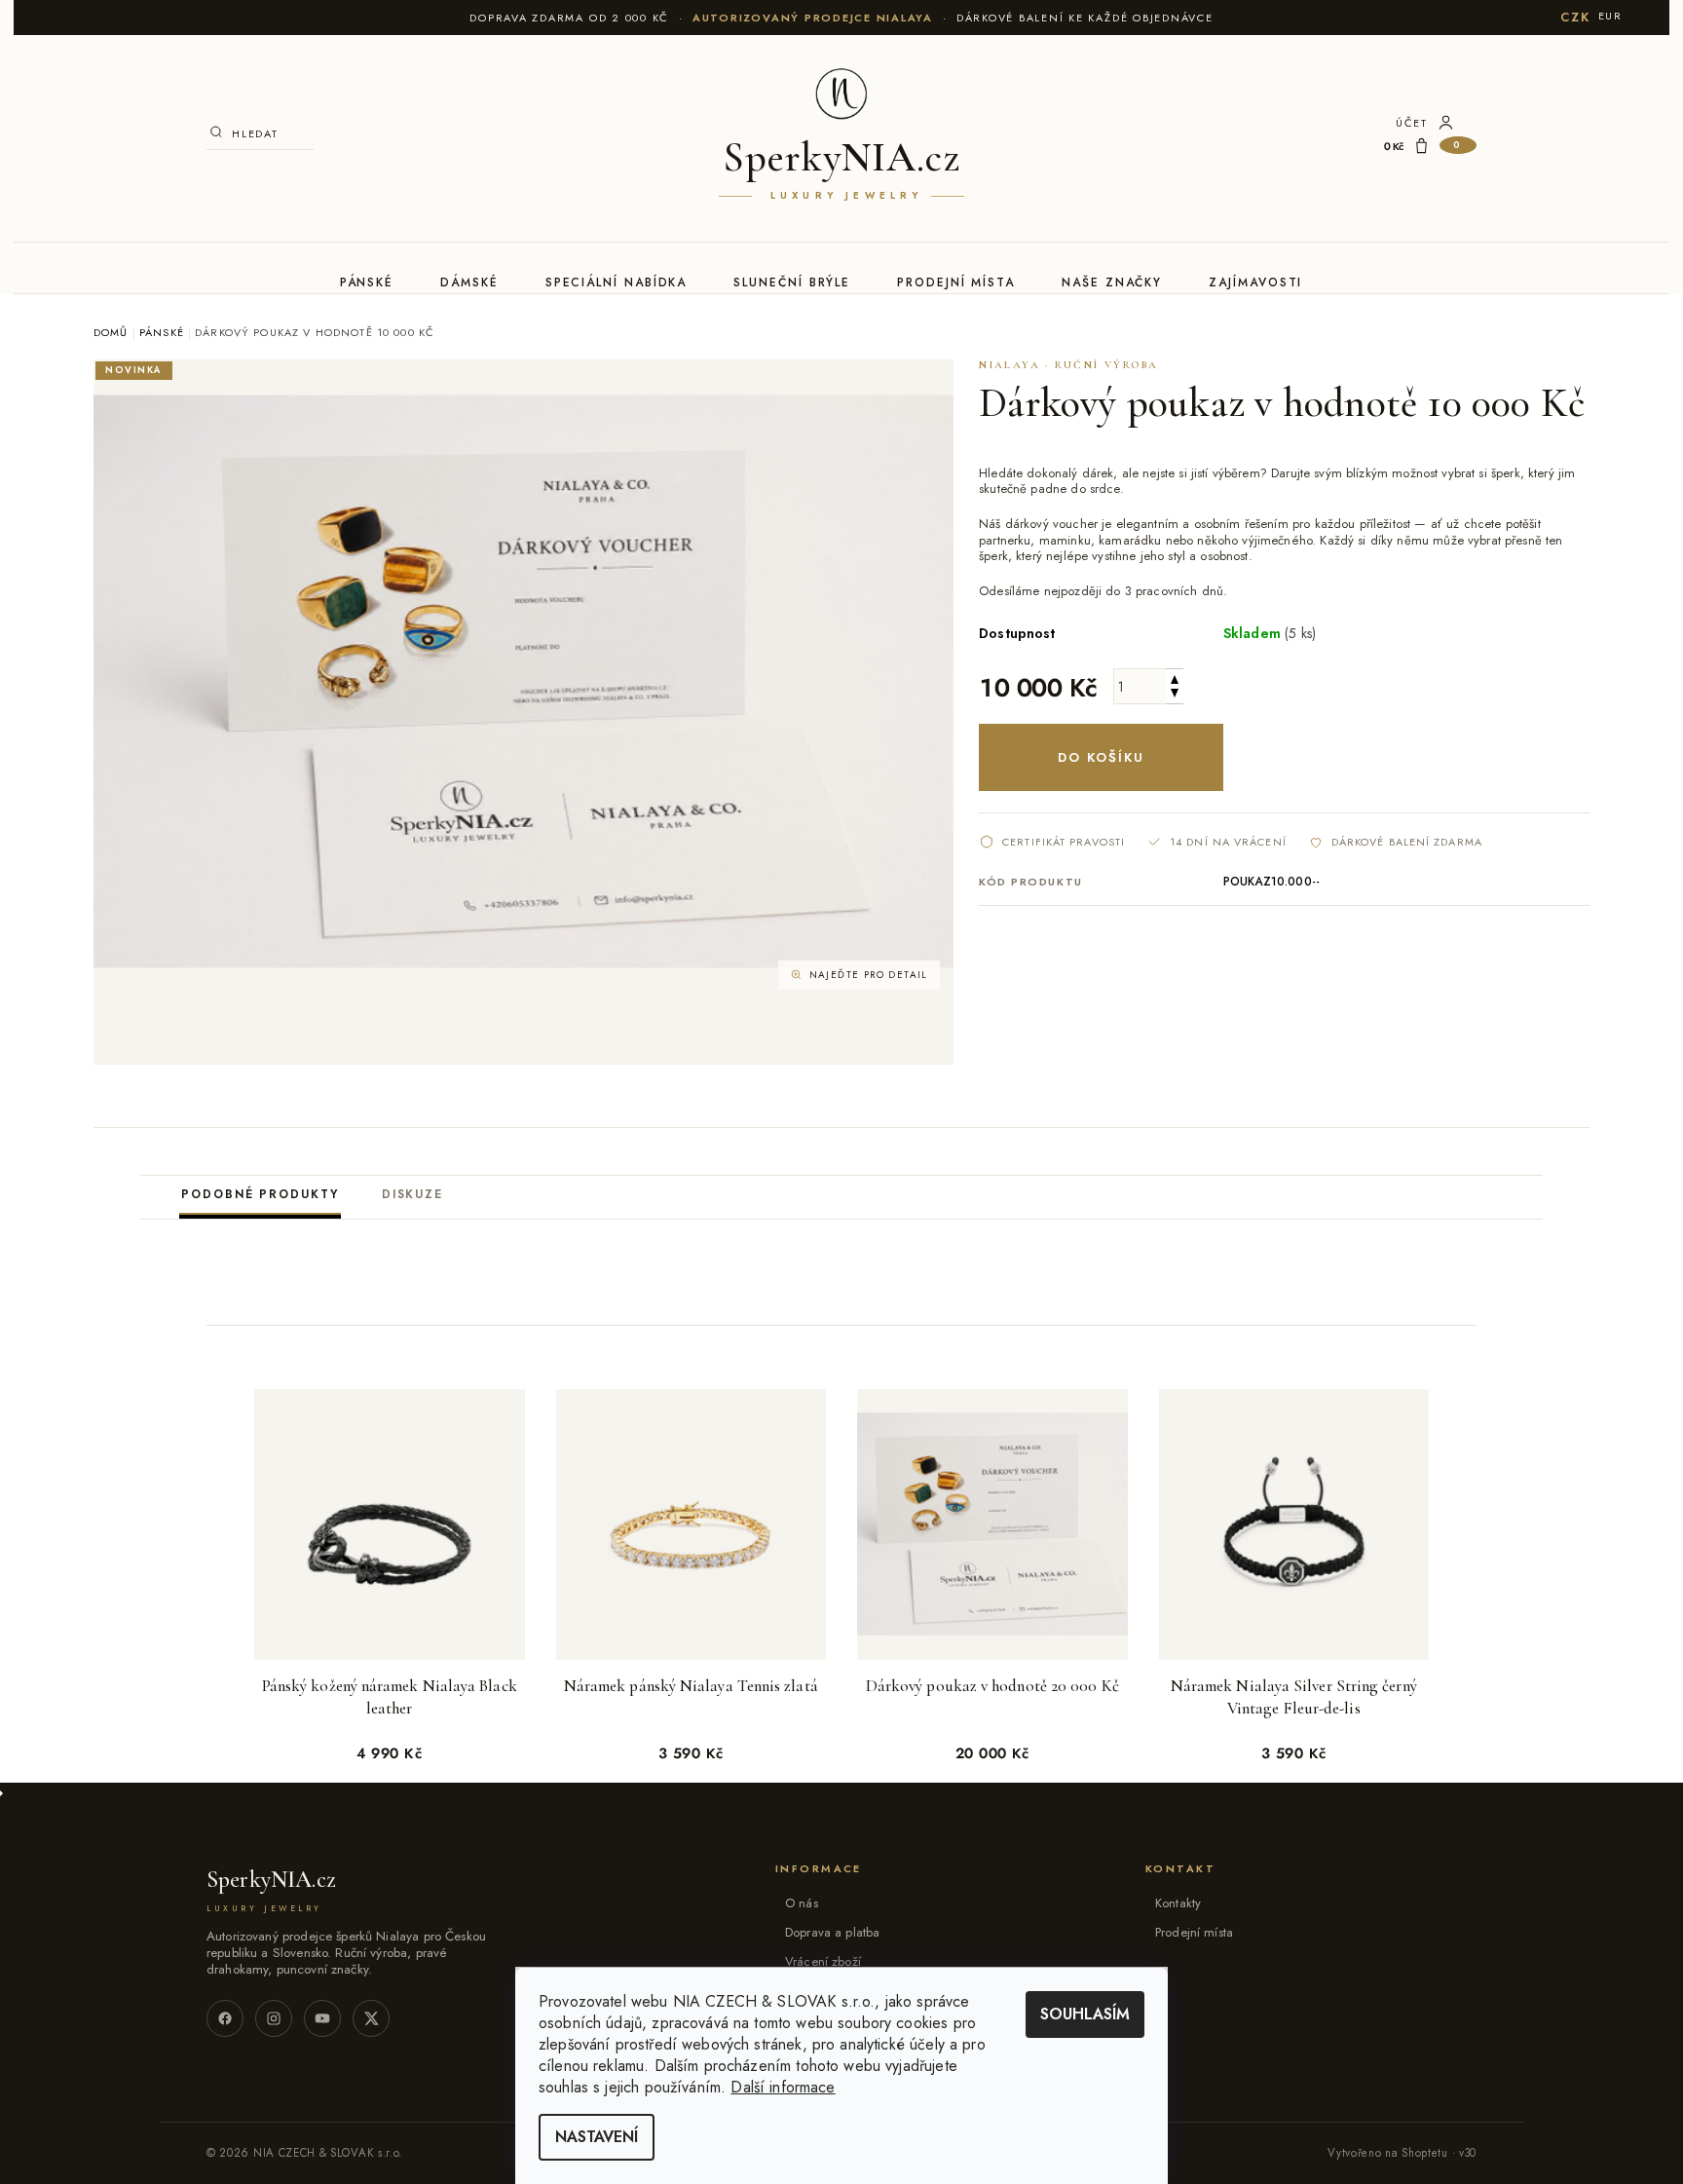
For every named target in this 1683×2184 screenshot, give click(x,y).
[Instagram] (274, 2018)
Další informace (783, 2087)
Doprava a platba (832, 1932)
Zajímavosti (1255, 282)
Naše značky (1112, 282)
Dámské (469, 282)
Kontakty (1178, 1903)
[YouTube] (322, 2018)
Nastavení (597, 2137)
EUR (1610, 16)
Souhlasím (1085, 2014)
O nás (802, 1903)
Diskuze (412, 1194)
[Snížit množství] (1175, 695)
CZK (1575, 17)
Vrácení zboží (823, 1961)
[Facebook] (225, 2018)
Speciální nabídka (617, 282)
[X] (371, 2018)
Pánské (367, 282)
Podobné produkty (260, 1194)
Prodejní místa (956, 282)
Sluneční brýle (792, 282)
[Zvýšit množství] (1175, 678)
